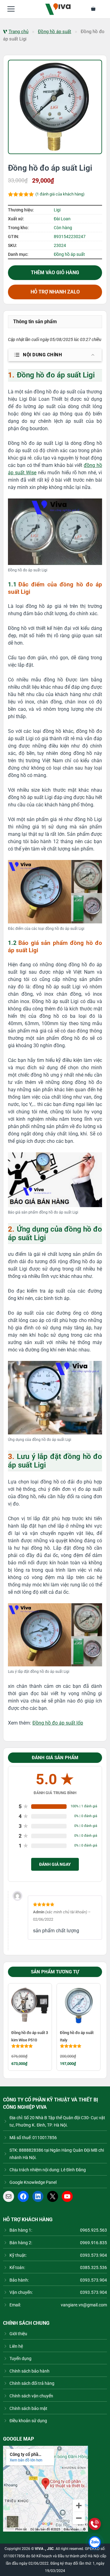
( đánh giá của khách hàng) (60, 194)
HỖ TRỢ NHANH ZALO (55, 292)
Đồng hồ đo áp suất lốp (58, 1723)
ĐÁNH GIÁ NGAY (55, 1864)
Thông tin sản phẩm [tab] (35, 322)
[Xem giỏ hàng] (97, 9)
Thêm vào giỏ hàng (55, 273)
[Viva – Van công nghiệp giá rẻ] (58, 9)
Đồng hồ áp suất (55, 32)
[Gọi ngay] (95, 2524)
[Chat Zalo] (95, 2542)
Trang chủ (18, 32)
